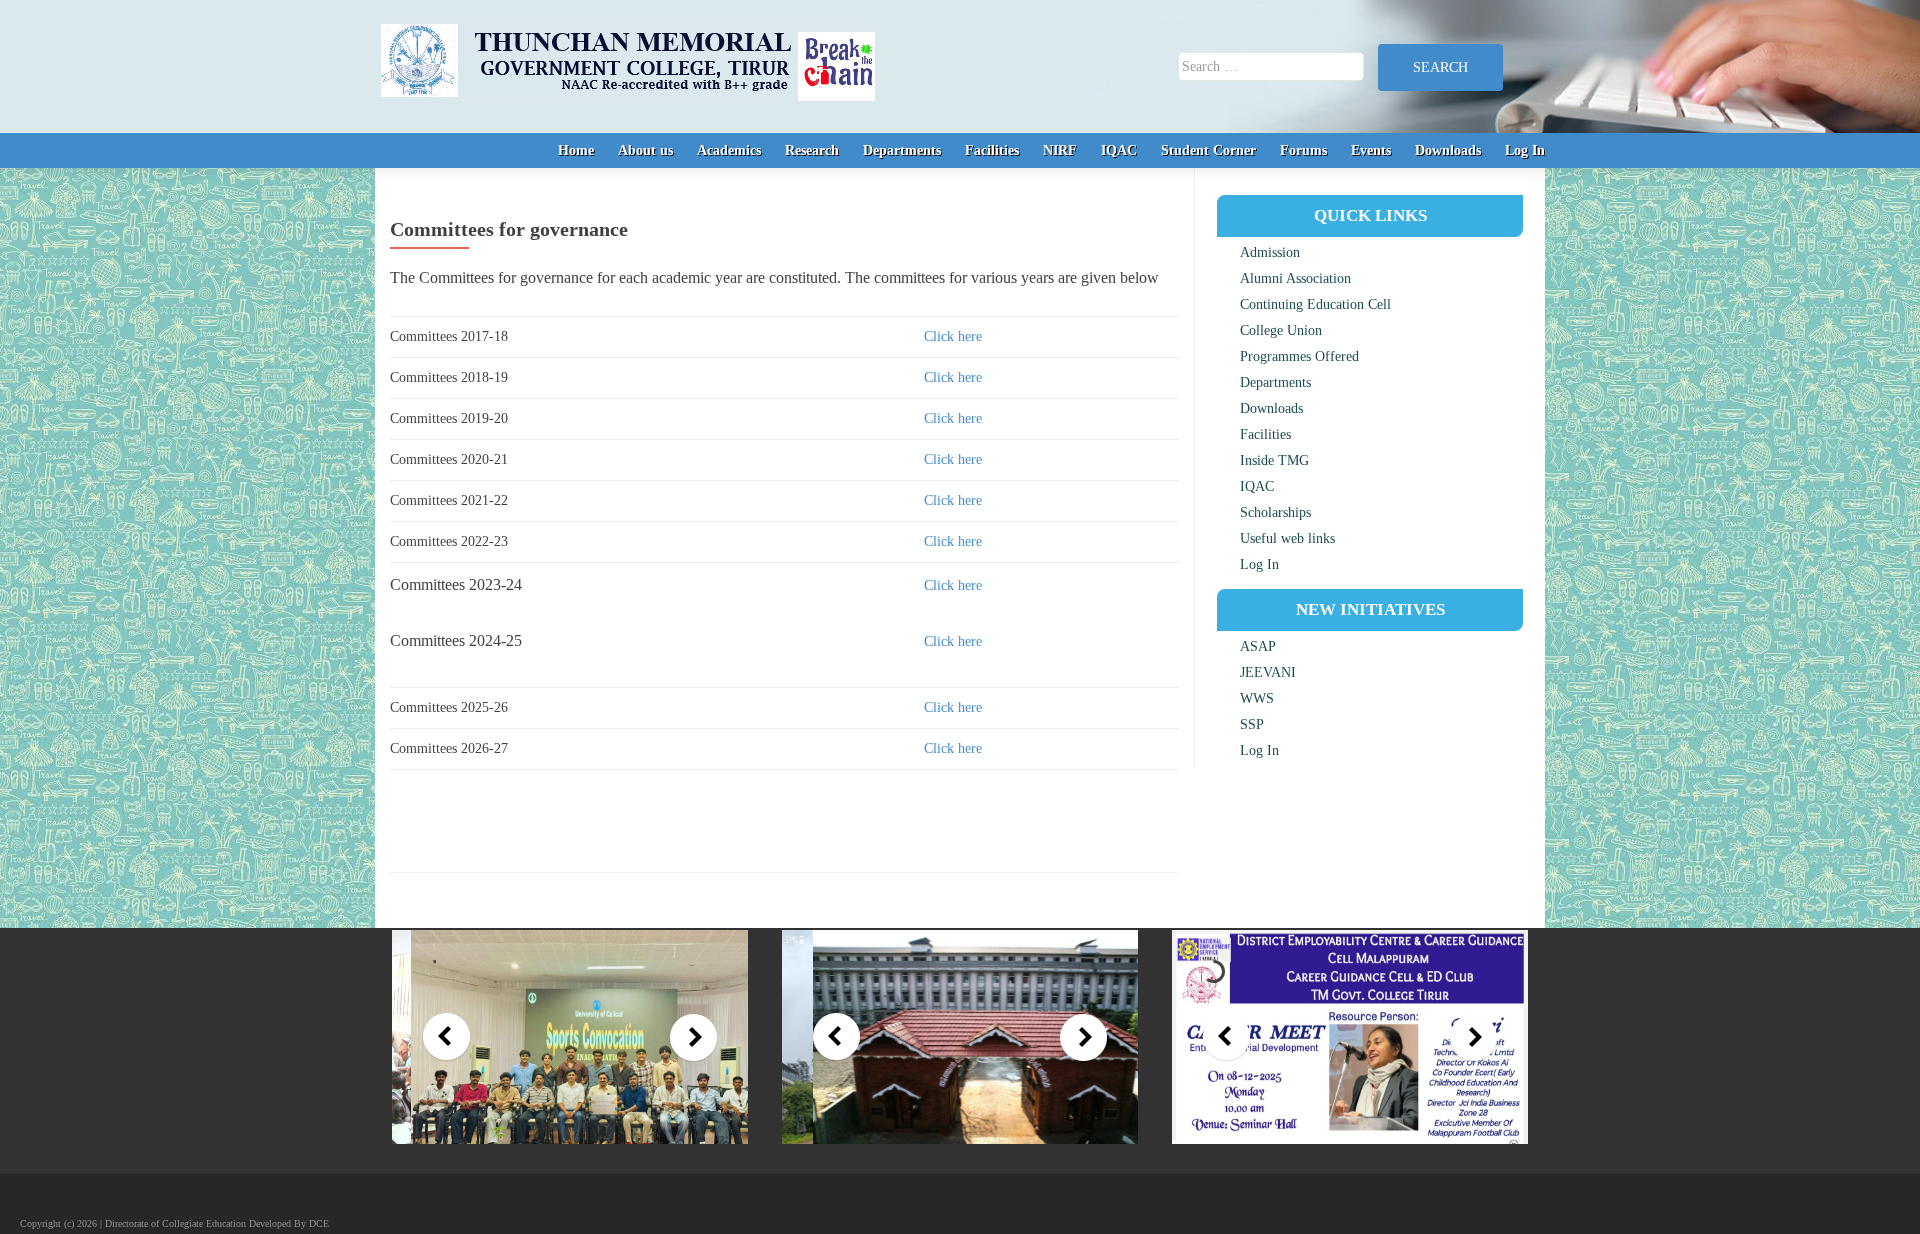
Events (1371, 150)
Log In (1525, 150)
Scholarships (1275, 512)
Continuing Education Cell (1315, 304)
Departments (902, 150)
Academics (729, 150)
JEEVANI (1268, 672)
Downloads (1448, 150)
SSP (1252, 724)
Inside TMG (1274, 460)
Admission (1270, 252)
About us (645, 150)
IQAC (1119, 150)
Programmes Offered (1299, 356)
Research (812, 150)
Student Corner (1208, 150)
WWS (1257, 698)
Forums (1303, 150)
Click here (953, 336)
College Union (1281, 330)
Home (576, 150)
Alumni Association (1295, 278)
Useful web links (1287, 538)
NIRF (1060, 150)
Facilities (992, 150)
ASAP (1258, 646)
